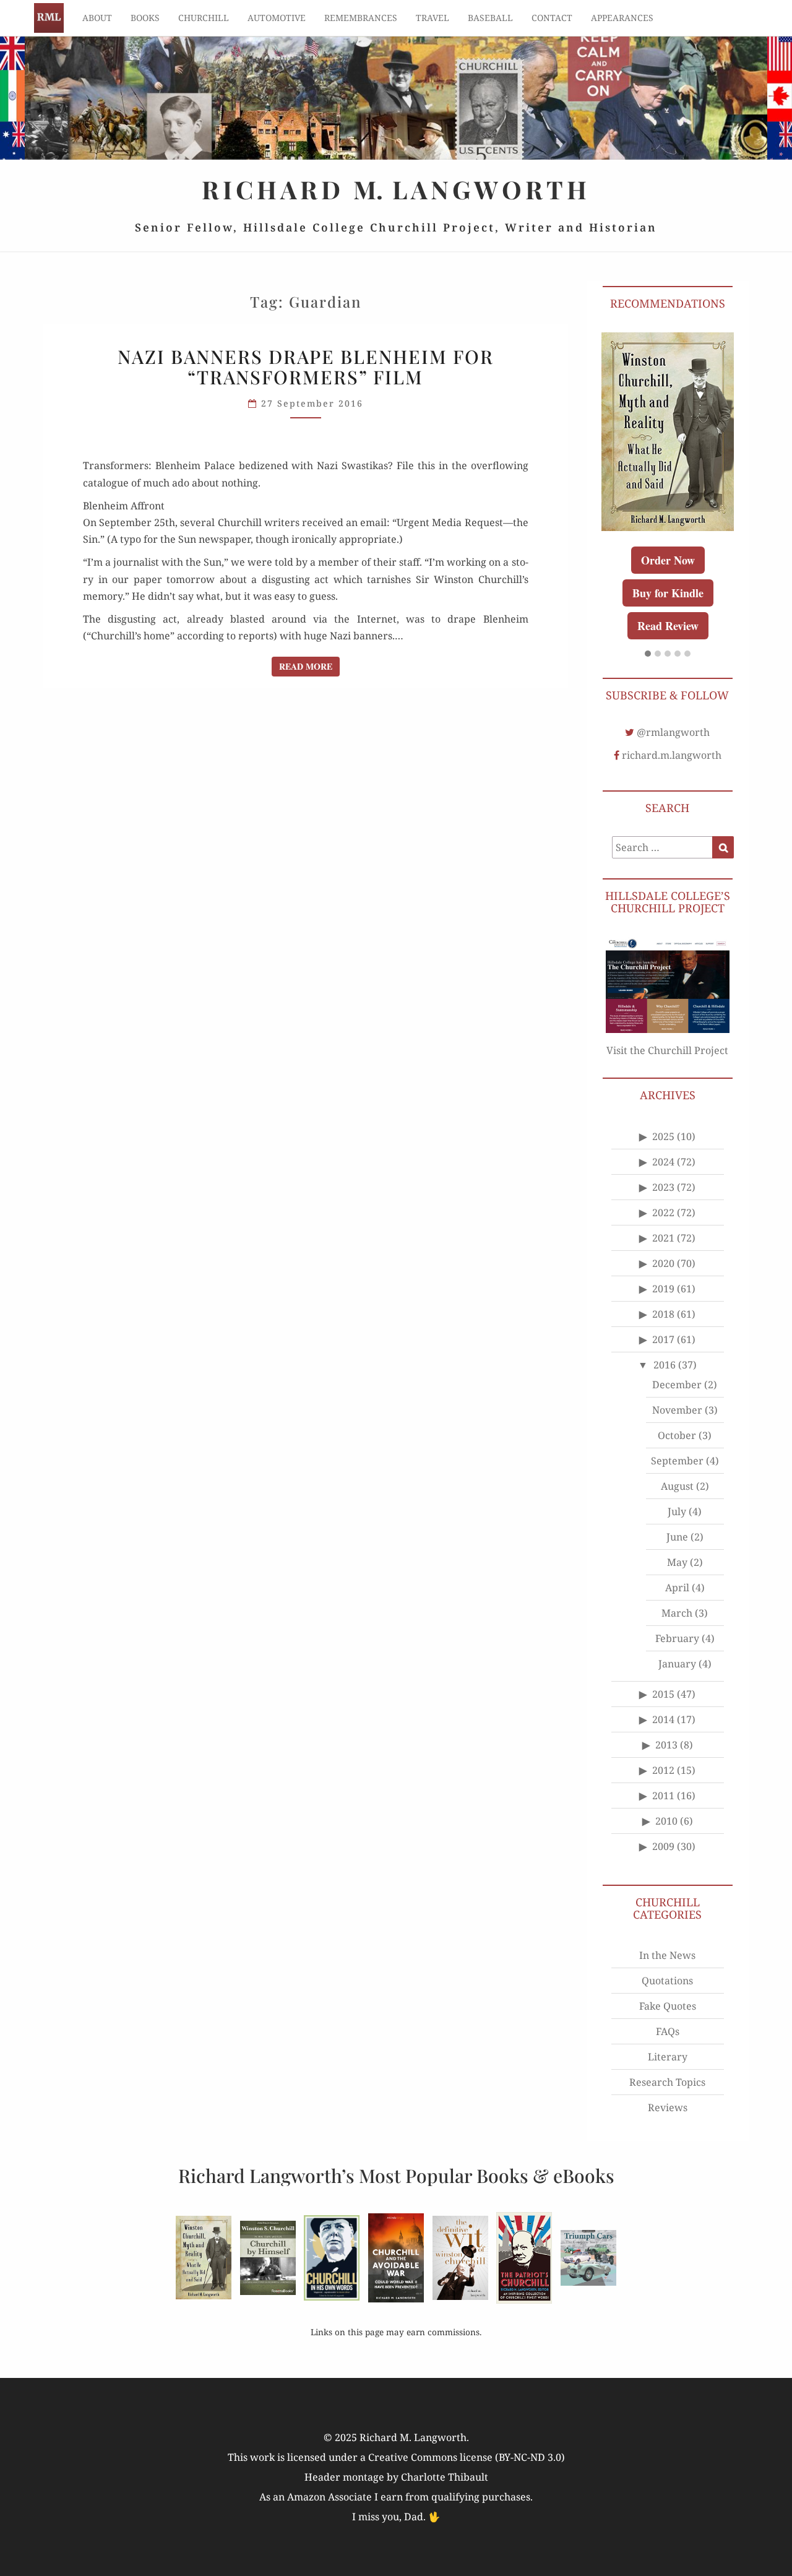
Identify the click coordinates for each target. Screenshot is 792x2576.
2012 (663, 1770)
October (677, 1435)
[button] (648, 654)
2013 (666, 1745)
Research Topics (667, 2082)
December (677, 1385)
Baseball (490, 18)
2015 (663, 1694)
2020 (663, 1263)
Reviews (668, 2107)
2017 (663, 1339)
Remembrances (361, 18)
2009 (663, 1846)
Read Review (668, 626)
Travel (433, 18)
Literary (668, 2057)
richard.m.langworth (672, 755)
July (677, 1511)
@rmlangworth (673, 732)
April (677, 1588)
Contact (552, 18)
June (677, 1537)
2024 (663, 1162)
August (677, 1486)
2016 (665, 1365)
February (677, 1638)
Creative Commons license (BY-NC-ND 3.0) (467, 2457)
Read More (309, 666)
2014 (663, 1719)
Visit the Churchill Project (667, 1050)
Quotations (667, 1981)
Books (145, 18)
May (677, 1562)
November (677, 1410)
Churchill (204, 18)
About (97, 18)
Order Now (668, 560)
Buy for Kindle (668, 593)
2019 (663, 1289)
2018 (663, 1314)
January (677, 1664)
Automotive (277, 18)
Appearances (622, 18)
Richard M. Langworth (49, 18)
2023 (663, 1187)
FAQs (668, 2031)
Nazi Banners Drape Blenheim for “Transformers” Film (306, 367)
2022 (663, 1212)
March (677, 1613)
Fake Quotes (668, 2006)
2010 (666, 1821)
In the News (667, 1955)
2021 (663, 1238)
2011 (663, 1796)
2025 (663, 1136)
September (677, 1461)
